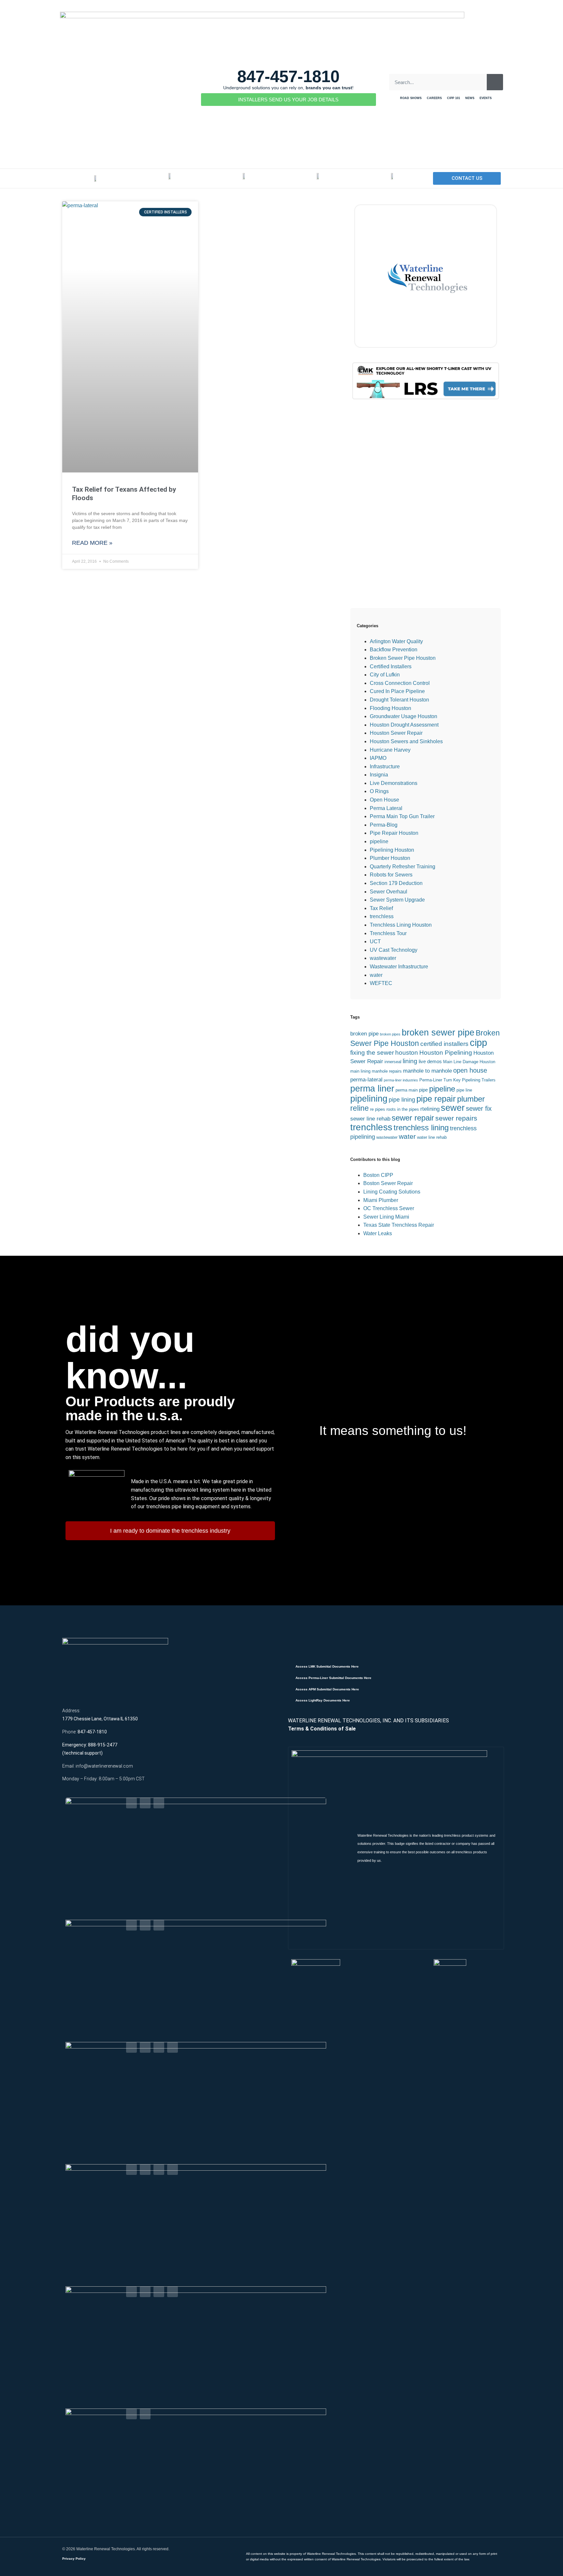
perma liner (372, 1088)
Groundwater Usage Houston (404, 716)
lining (410, 1061)
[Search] (495, 82)
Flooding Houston (390, 708)
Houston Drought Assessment (404, 725)
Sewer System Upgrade (397, 900)
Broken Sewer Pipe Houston (403, 658)
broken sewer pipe (438, 1033)
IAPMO (378, 758)
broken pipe (364, 1034)
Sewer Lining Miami (386, 1217)
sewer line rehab (370, 1119)
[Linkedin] (145, 1803)
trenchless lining (421, 1128)
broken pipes (390, 1034)
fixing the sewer (372, 1053)
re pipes (378, 1109)
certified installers (444, 1044)
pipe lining (402, 1100)
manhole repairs (387, 1071)
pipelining (369, 1099)
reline (360, 1108)
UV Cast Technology (394, 950)
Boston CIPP (378, 1175)
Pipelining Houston (392, 850)
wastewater (383, 958)
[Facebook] (131, 1803)
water (376, 975)
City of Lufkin (385, 675)
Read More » (92, 543)
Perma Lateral (386, 808)
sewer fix (479, 1108)
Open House (384, 800)
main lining (360, 1071)
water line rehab (432, 1137)
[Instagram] (173, 2047)
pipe (423, 1090)
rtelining (430, 1109)
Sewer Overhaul (389, 892)
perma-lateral (366, 1080)
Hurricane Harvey (390, 750)
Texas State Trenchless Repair (399, 1225)
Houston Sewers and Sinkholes (406, 741)
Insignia (379, 775)
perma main (407, 1090)
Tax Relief (381, 908)
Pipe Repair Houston (394, 833)
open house (470, 1070)
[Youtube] (159, 1803)
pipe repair (436, 1099)
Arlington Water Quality (396, 641)
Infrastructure (385, 767)
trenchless (382, 916)
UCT (375, 941)
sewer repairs (456, 1118)
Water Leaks (378, 1233)
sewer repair (413, 1118)
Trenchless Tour (388, 933)
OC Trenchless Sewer (389, 1208)
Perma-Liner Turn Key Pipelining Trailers (457, 1080)
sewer (453, 1108)
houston (407, 1053)
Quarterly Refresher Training (403, 867)
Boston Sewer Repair (388, 1183)
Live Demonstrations (394, 783)
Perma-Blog (384, 825)
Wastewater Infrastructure (399, 967)
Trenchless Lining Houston (401, 925)
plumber (471, 1099)
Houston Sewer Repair (396, 733)
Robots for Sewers (391, 875)
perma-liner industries (401, 1080)
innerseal (393, 1062)
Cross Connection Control (400, 683)
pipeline (379, 841)
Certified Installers (391, 666)
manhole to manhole (427, 1071)
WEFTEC (381, 983)
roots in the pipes (403, 1109)
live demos (430, 1061)
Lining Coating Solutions (392, 1192)
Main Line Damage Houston (469, 1062)
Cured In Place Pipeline (397, 691)
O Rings (379, 791)
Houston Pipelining (446, 1053)
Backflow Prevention (394, 650)
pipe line (464, 1090)
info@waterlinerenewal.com (104, 1766)
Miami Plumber (381, 1200)
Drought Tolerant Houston (399, 700)
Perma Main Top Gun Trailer (402, 816)
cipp (478, 1042)
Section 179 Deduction (396, 883)
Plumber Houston (390, 858)
